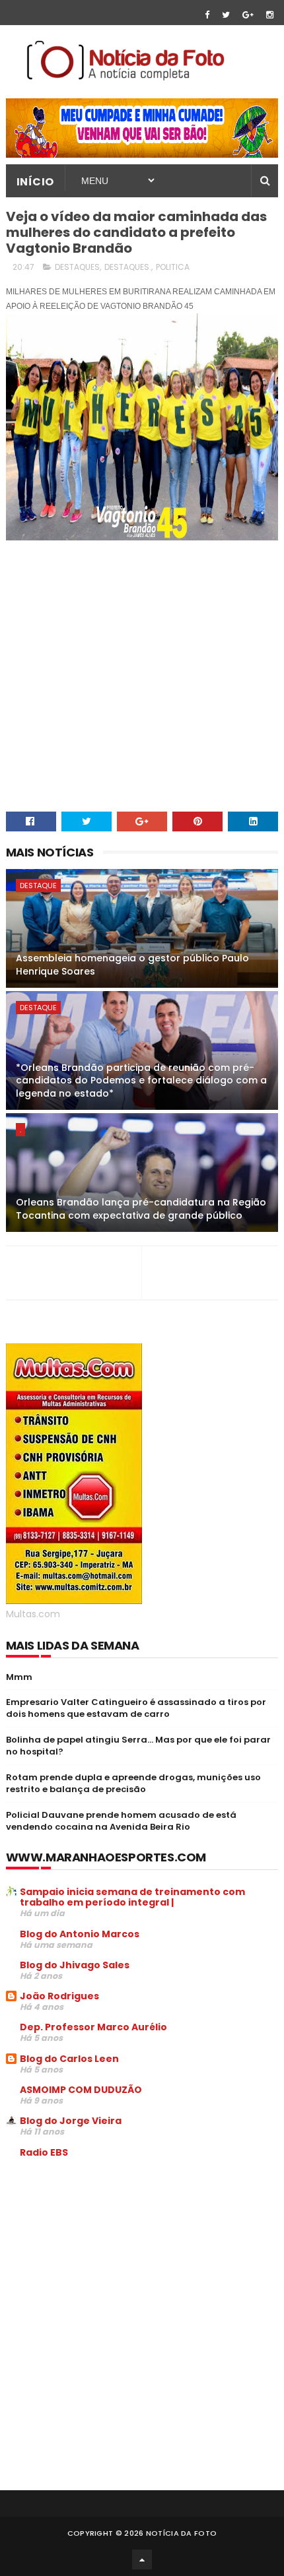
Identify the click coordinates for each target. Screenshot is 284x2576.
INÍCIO (35, 182)
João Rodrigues (59, 1996)
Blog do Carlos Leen (69, 2059)
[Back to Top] (142, 2560)
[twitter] (226, 15)
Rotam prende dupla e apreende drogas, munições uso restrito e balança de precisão (133, 1783)
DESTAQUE (38, 885)
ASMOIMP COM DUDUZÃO (81, 2090)
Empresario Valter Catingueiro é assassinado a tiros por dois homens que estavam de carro (136, 1708)
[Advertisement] (117, 2269)
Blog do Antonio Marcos (80, 1934)
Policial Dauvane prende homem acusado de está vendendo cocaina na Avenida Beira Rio (121, 1821)
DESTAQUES (77, 267)
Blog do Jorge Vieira (71, 2121)
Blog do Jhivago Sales (75, 1965)
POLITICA (173, 267)
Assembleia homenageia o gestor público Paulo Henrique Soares (132, 965)
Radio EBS (44, 2152)
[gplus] (248, 15)
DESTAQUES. (128, 267)
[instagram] (270, 15)
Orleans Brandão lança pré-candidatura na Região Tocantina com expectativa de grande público (141, 1209)
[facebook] (207, 15)
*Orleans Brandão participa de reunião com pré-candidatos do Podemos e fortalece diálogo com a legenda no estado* (141, 1080)
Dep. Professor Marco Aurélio (93, 2027)
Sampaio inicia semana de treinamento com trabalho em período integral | (132, 1897)
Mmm (19, 1677)
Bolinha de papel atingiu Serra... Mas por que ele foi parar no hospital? (138, 1746)
